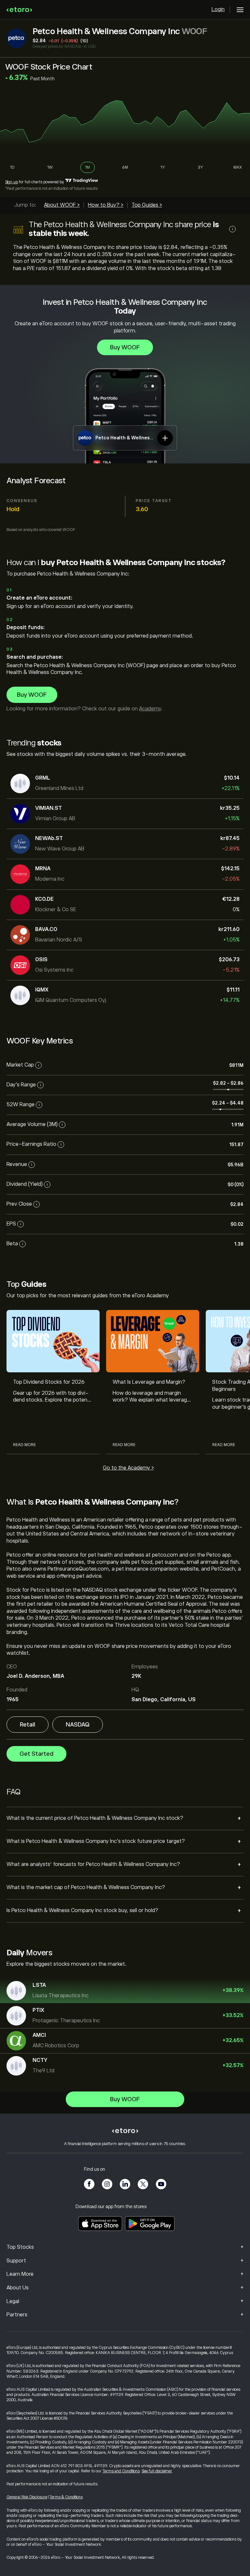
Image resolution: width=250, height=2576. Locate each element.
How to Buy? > (106, 205)
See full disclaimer (157, 2471)
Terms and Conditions (121, 2471)
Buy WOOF (125, 347)
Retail (28, 1725)
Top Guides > (147, 205)
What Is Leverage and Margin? (149, 1382)
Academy (150, 709)
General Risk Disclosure (27, 2497)
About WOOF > (62, 205)
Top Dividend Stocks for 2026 (49, 1382)
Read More (24, 1445)
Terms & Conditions (66, 2497)
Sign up (12, 182)
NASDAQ (78, 1725)
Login (218, 9)
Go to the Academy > (128, 1468)
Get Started (36, 1754)
